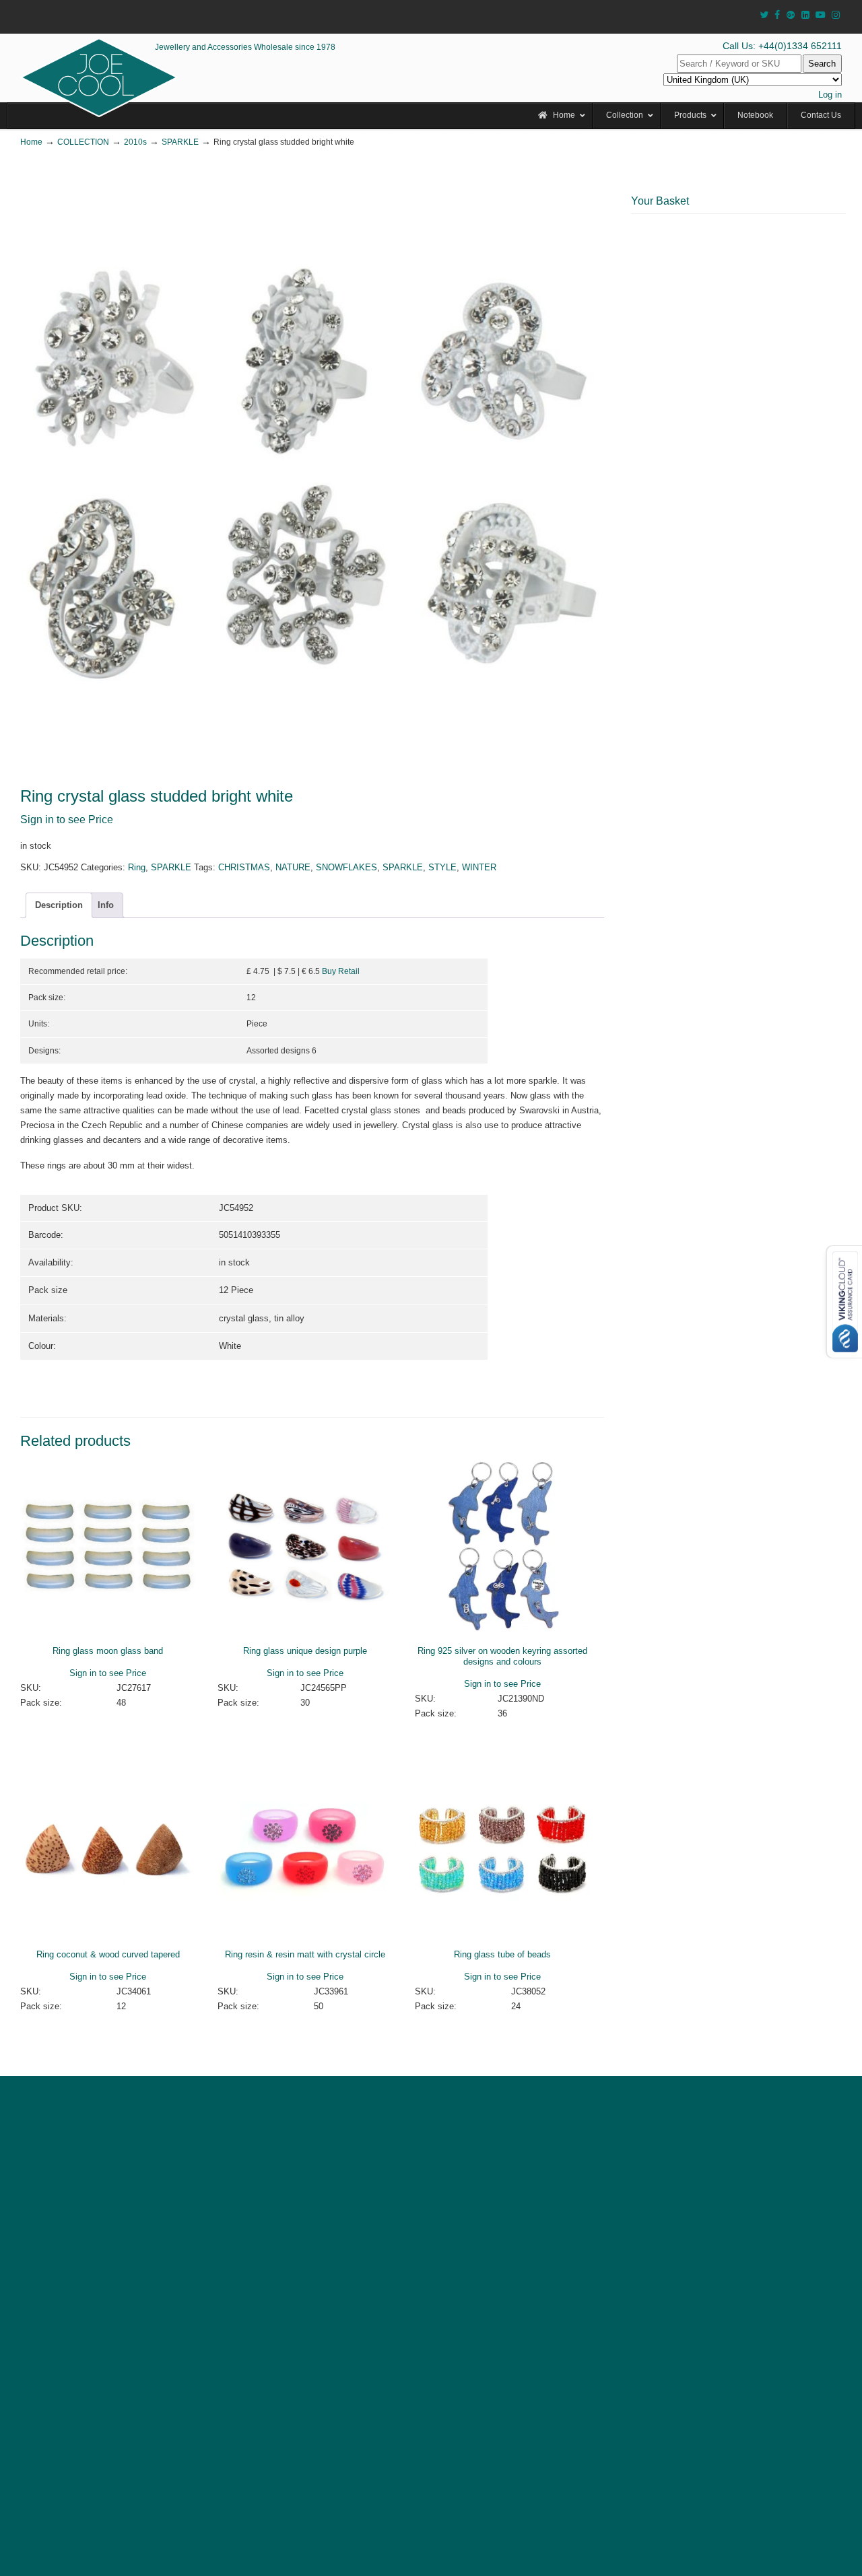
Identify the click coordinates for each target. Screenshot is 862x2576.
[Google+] (791, 15)
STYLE (442, 867)
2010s (135, 142)
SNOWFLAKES (346, 867)
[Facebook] (777, 15)
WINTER (479, 867)
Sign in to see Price (67, 820)
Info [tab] (106, 905)
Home (31, 142)
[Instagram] (836, 15)
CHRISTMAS (244, 867)
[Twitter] (764, 15)
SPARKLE (180, 142)
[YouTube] (821, 15)
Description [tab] (59, 905)
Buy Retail (341, 971)
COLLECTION (83, 142)
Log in (830, 95)
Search (822, 64)
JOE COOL (99, 77)
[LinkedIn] (805, 15)
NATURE (293, 867)
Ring (137, 867)
